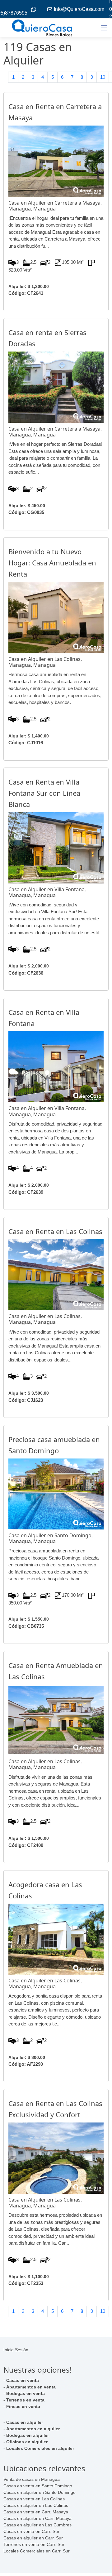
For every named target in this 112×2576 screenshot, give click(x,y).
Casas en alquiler (25, 2422)
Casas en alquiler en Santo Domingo (40, 2492)
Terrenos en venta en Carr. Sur (34, 2544)
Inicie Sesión (16, 2350)
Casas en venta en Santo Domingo (38, 2486)
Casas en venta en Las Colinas (34, 2499)
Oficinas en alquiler (27, 2442)
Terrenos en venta (25, 2400)
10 (103, 77)
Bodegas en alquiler (28, 2435)
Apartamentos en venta (31, 2387)
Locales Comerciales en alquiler (40, 2448)
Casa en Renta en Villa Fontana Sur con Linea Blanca (44, 793)
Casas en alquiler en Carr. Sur (33, 2538)
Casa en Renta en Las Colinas (55, 1231)
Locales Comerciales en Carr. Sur (37, 2551)
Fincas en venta (23, 2406)
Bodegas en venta (26, 2393)
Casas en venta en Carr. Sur (31, 2531)
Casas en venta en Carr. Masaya (36, 2512)
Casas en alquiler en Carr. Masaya (37, 2518)
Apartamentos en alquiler (33, 2429)
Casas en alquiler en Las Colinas (36, 2505)
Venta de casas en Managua (32, 2479)
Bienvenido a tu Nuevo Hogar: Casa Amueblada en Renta (52, 563)
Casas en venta (23, 2380)
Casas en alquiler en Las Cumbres (37, 2525)
